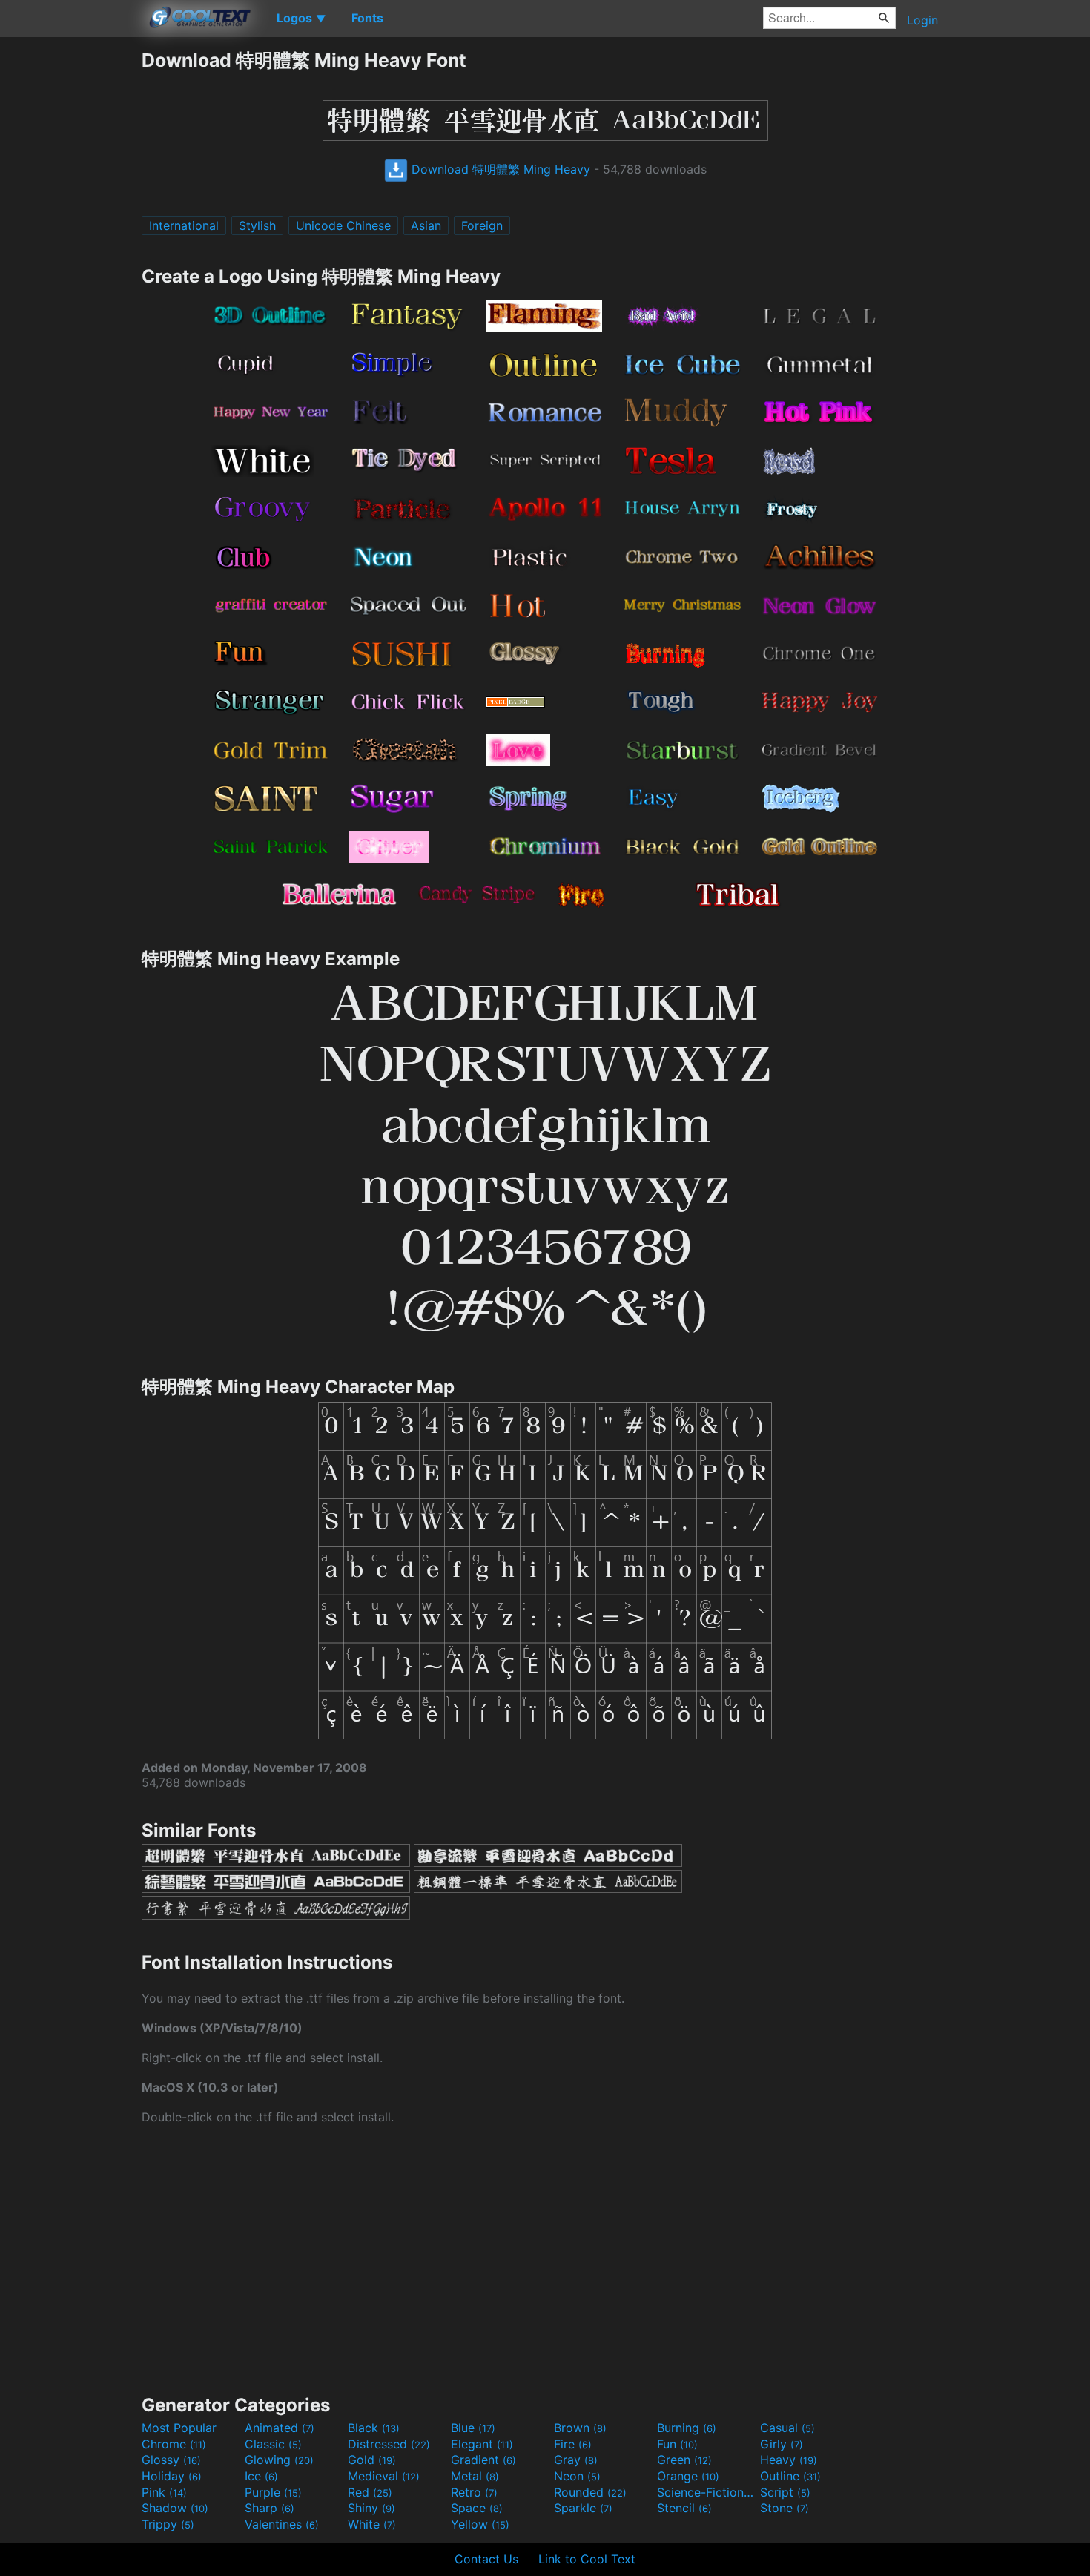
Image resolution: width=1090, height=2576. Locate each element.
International (184, 225)
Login (922, 20)
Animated (280, 2428)
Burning (687, 2428)
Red (370, 2492)
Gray (576, 2460)
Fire (573, 2444)
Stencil (684, 2508)
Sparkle (583, 2508)
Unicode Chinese (343, 225)
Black (374, 2428)
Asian (426, 225)
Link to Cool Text (587, 2559)
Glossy (171, 2460)
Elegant (482, 2444)
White (372, 2524)
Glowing (279, 2460)
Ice (261, 2476)
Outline (790, 2476)
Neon (577, 2476)
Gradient (483, 2460)
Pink (164, 2492)
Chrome (174, 2444)
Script (785, 2492)
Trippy (168, 2524)
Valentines (282, 2524)
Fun (677, 2444)
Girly (782, 2444)
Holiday (172, 2476)
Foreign (482, 225)
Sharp (270, 2508)
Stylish (257, 225)
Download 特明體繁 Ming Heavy (499, 169)
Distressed (389, 2444)
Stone (785, 2508)
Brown (580, 2428)
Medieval (384, 2476)
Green (684, 2460)
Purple (273, 2492)
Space (477, 2508)
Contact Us (486, 2559)
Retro (474, 2492)
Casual (787, 2428)
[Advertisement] (70, 271)
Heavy (789, 2460)
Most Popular (179, 2428)
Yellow (480, 2524)
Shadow (175, 2508)
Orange (688, 2476)
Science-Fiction (707, 2492)
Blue (473, 2428)
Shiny (371, 2508)
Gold (372, 2460)
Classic (273, 2444)
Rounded (590, 2492)
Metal (475, 2476)
